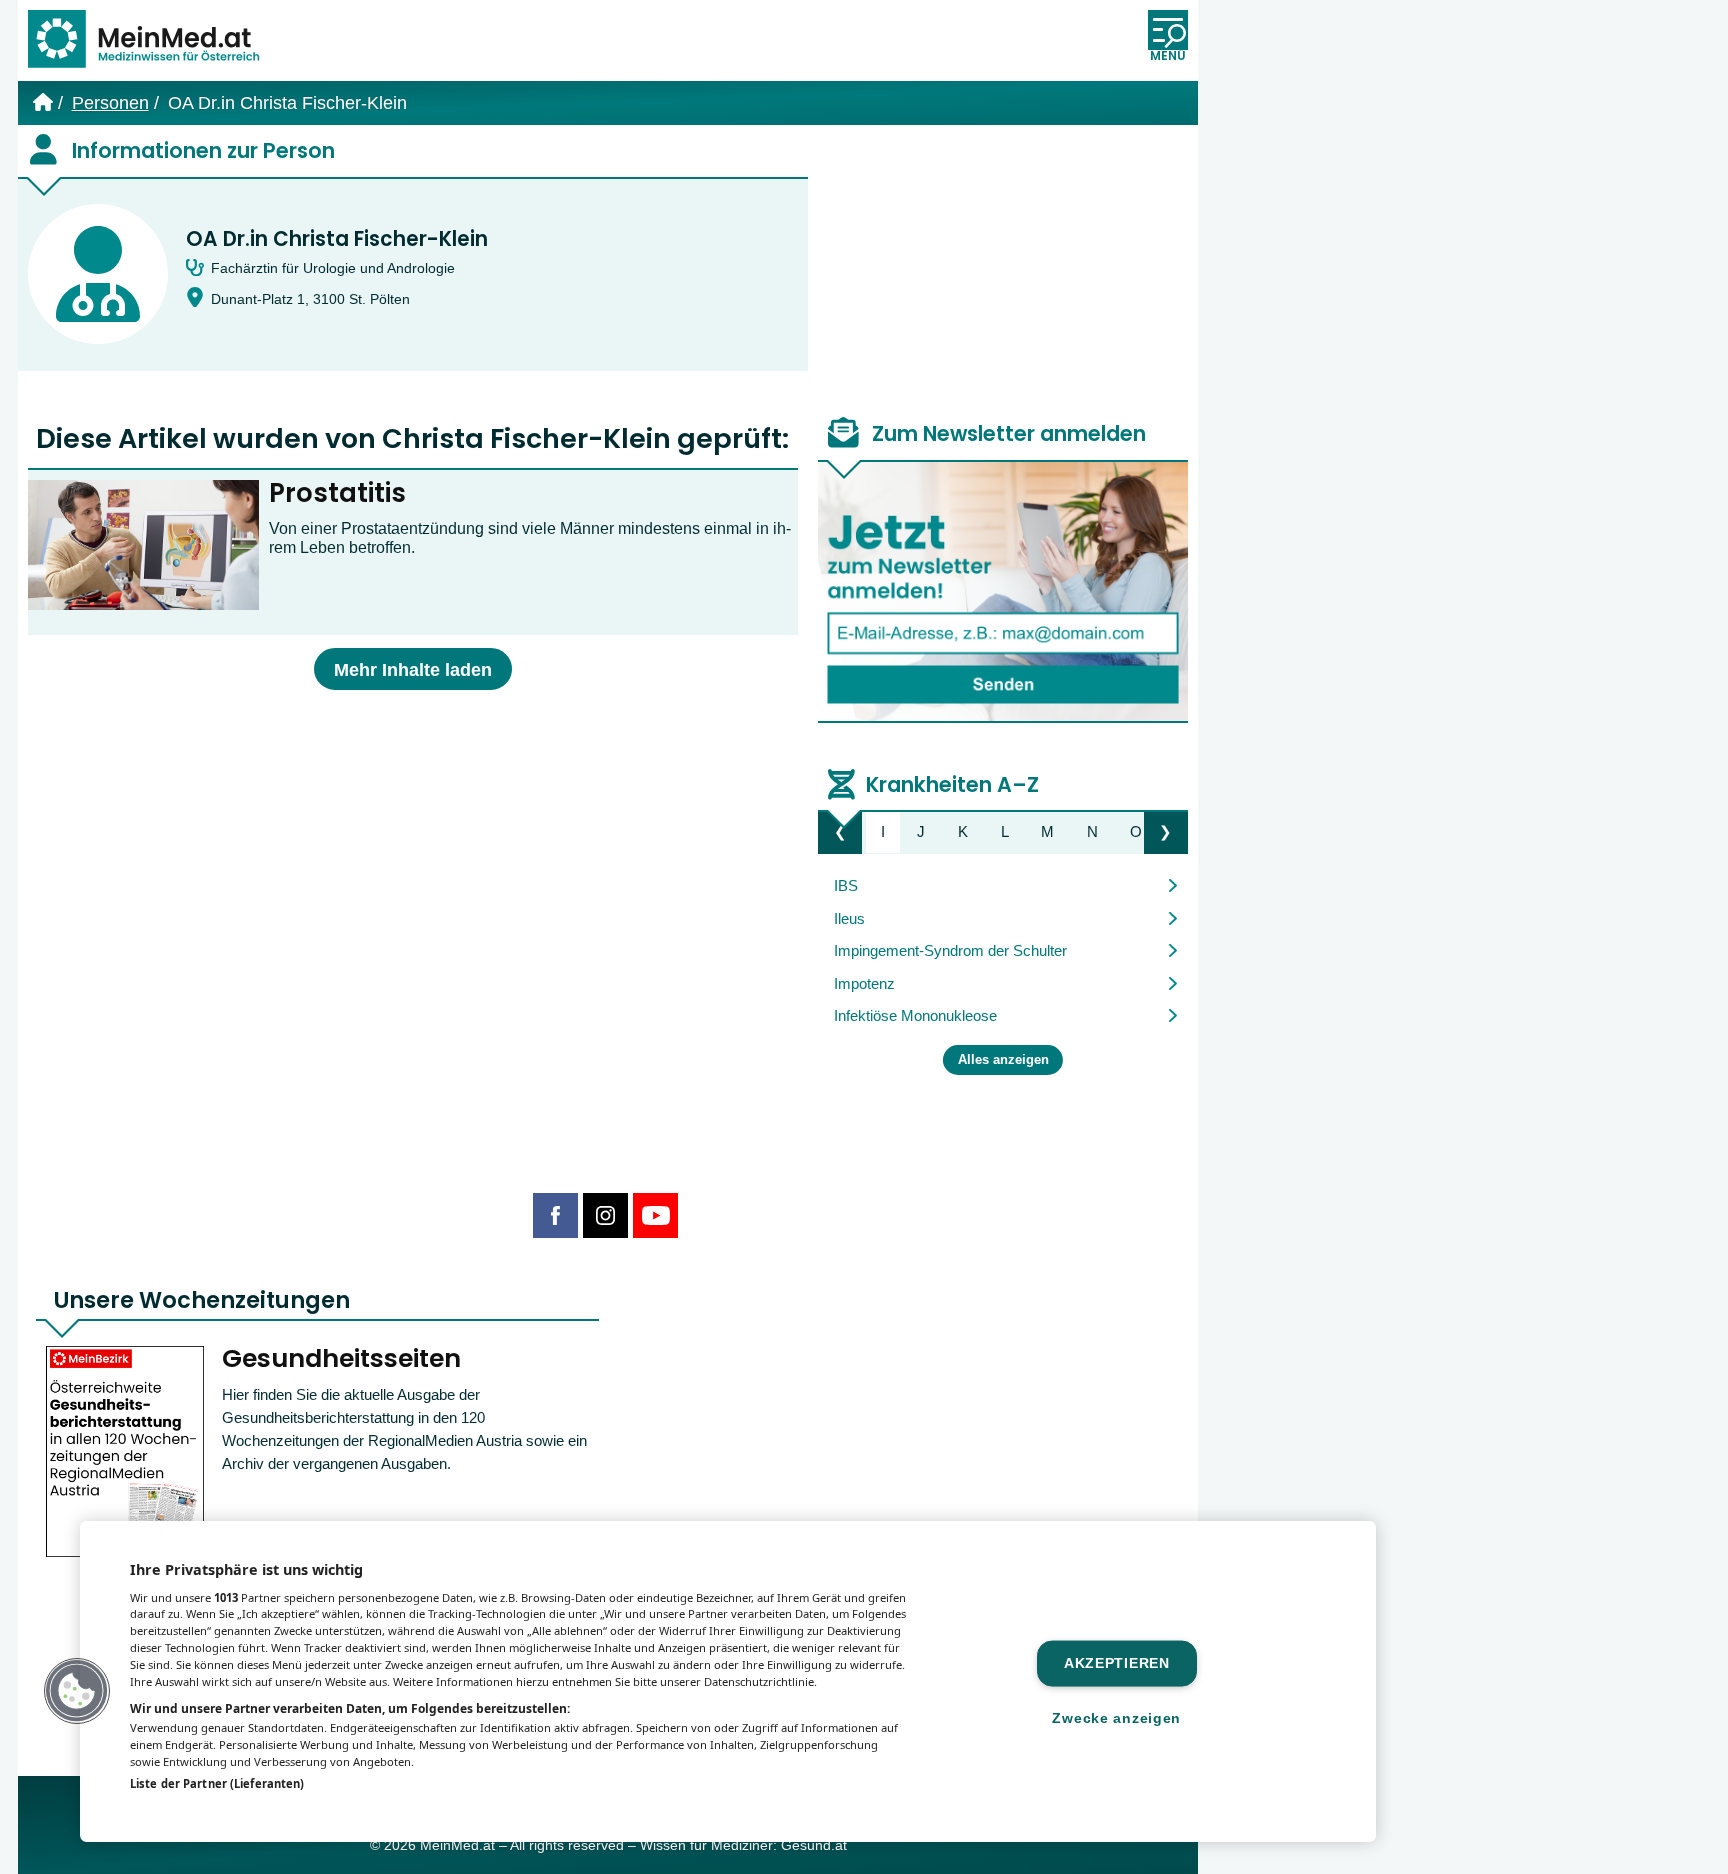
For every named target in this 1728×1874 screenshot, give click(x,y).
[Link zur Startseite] (153, 40)
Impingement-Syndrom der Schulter (950, 950)
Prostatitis (337, 493)
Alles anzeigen (1003, 1060)
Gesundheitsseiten (341, 1358)
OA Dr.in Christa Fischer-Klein (337, 239)
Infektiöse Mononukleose (915, 1015)
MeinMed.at (457, 1845)
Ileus (849, 918)
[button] (77, 1691)
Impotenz (864, 983)
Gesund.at (814, 1845)
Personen (110, 103)
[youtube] (655, 1215)
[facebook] (555, 1215)
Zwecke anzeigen (1116, 1718)
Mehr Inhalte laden (413, 670)
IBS (846, 885)
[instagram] (605, 1215)
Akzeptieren (1117, 1663)
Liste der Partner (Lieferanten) (217, 1783)
